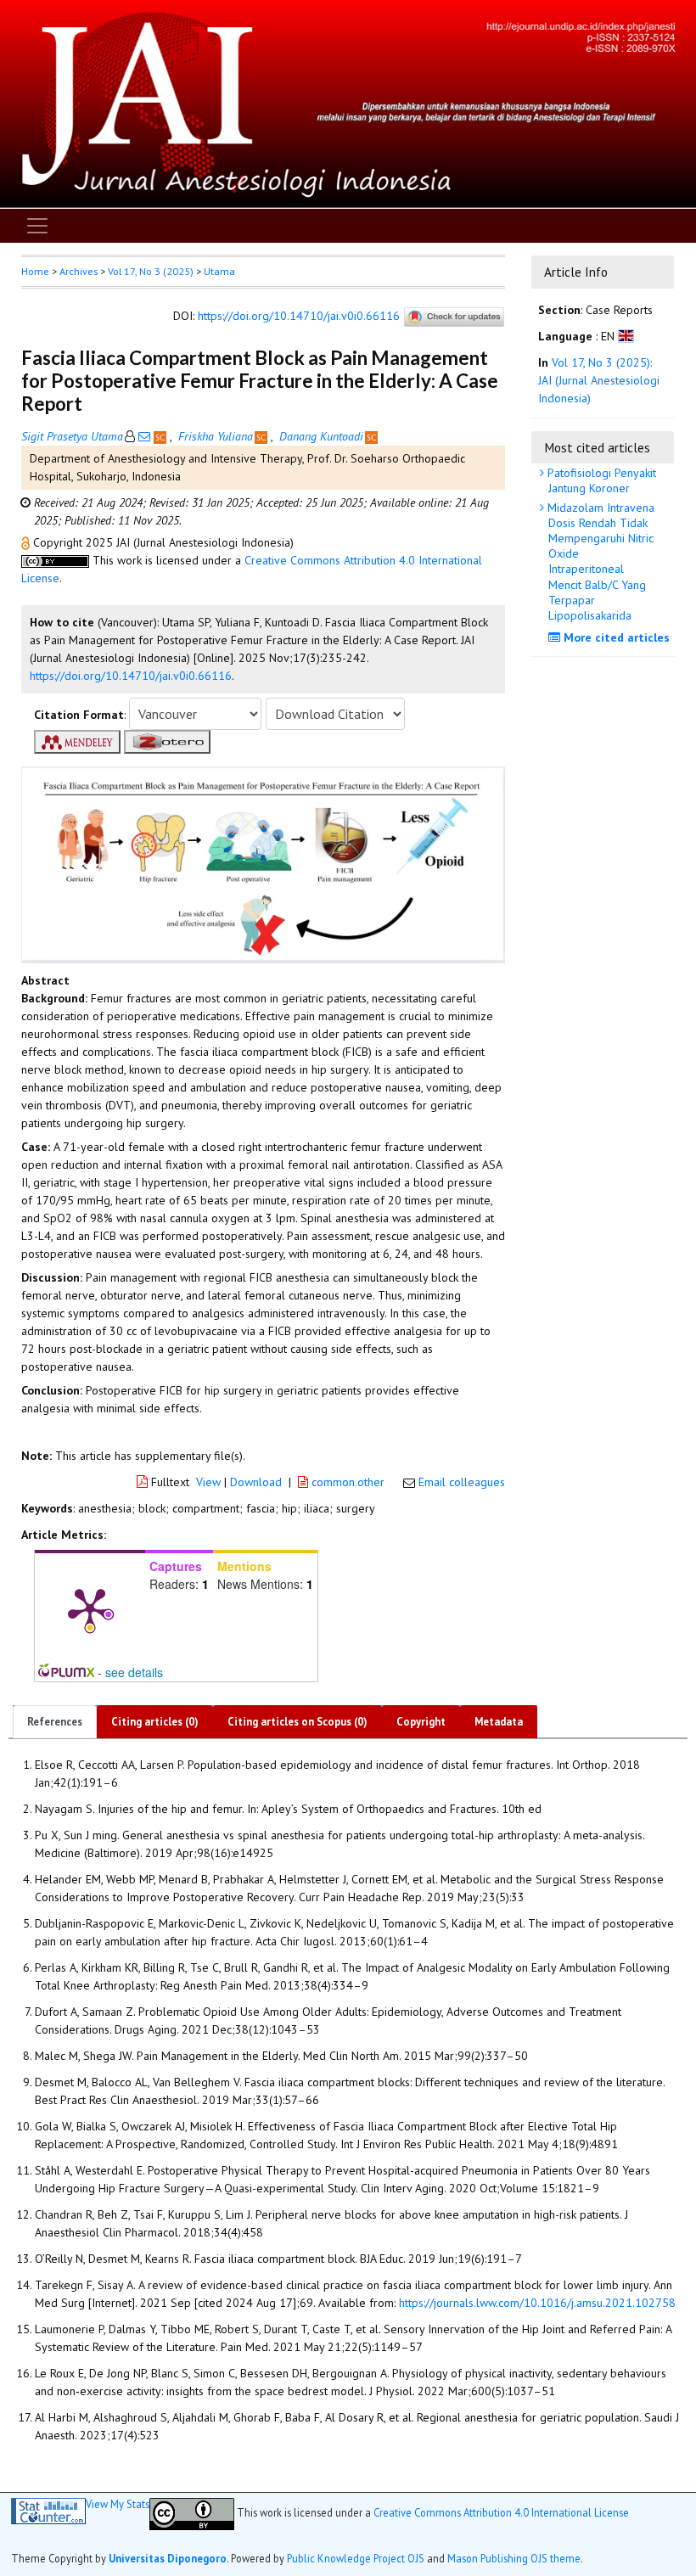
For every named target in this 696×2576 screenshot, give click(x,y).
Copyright (421, 1722)
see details (134, 1672)
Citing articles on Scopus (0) (297, 1722)
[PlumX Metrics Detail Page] (90, 1608)
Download (256, 1482)
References (55, 1722)
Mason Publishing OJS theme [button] (514, 2558)
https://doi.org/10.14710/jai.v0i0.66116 (299, 316)
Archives (79, 271)
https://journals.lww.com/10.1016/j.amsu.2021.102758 (537, 2303)
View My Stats (118, 2504)
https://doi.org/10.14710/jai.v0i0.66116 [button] (131, 676)
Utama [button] (219, 271)
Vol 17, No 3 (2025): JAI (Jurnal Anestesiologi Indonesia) (599, 380)
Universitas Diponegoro (168, 2558)
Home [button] (35, 271)
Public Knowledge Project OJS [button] (356, 2558)
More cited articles (615, 637)
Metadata (499, 1722)
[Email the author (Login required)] (144, 436)
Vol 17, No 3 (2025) (151, 271)
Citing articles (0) (155, 1722)
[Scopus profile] (162, 436)
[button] (27, 542)
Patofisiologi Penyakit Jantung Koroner (600, 480)
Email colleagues (462, 1482)
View (208, 1482)
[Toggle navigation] (37, 226)
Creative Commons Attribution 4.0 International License (501, 2512)
